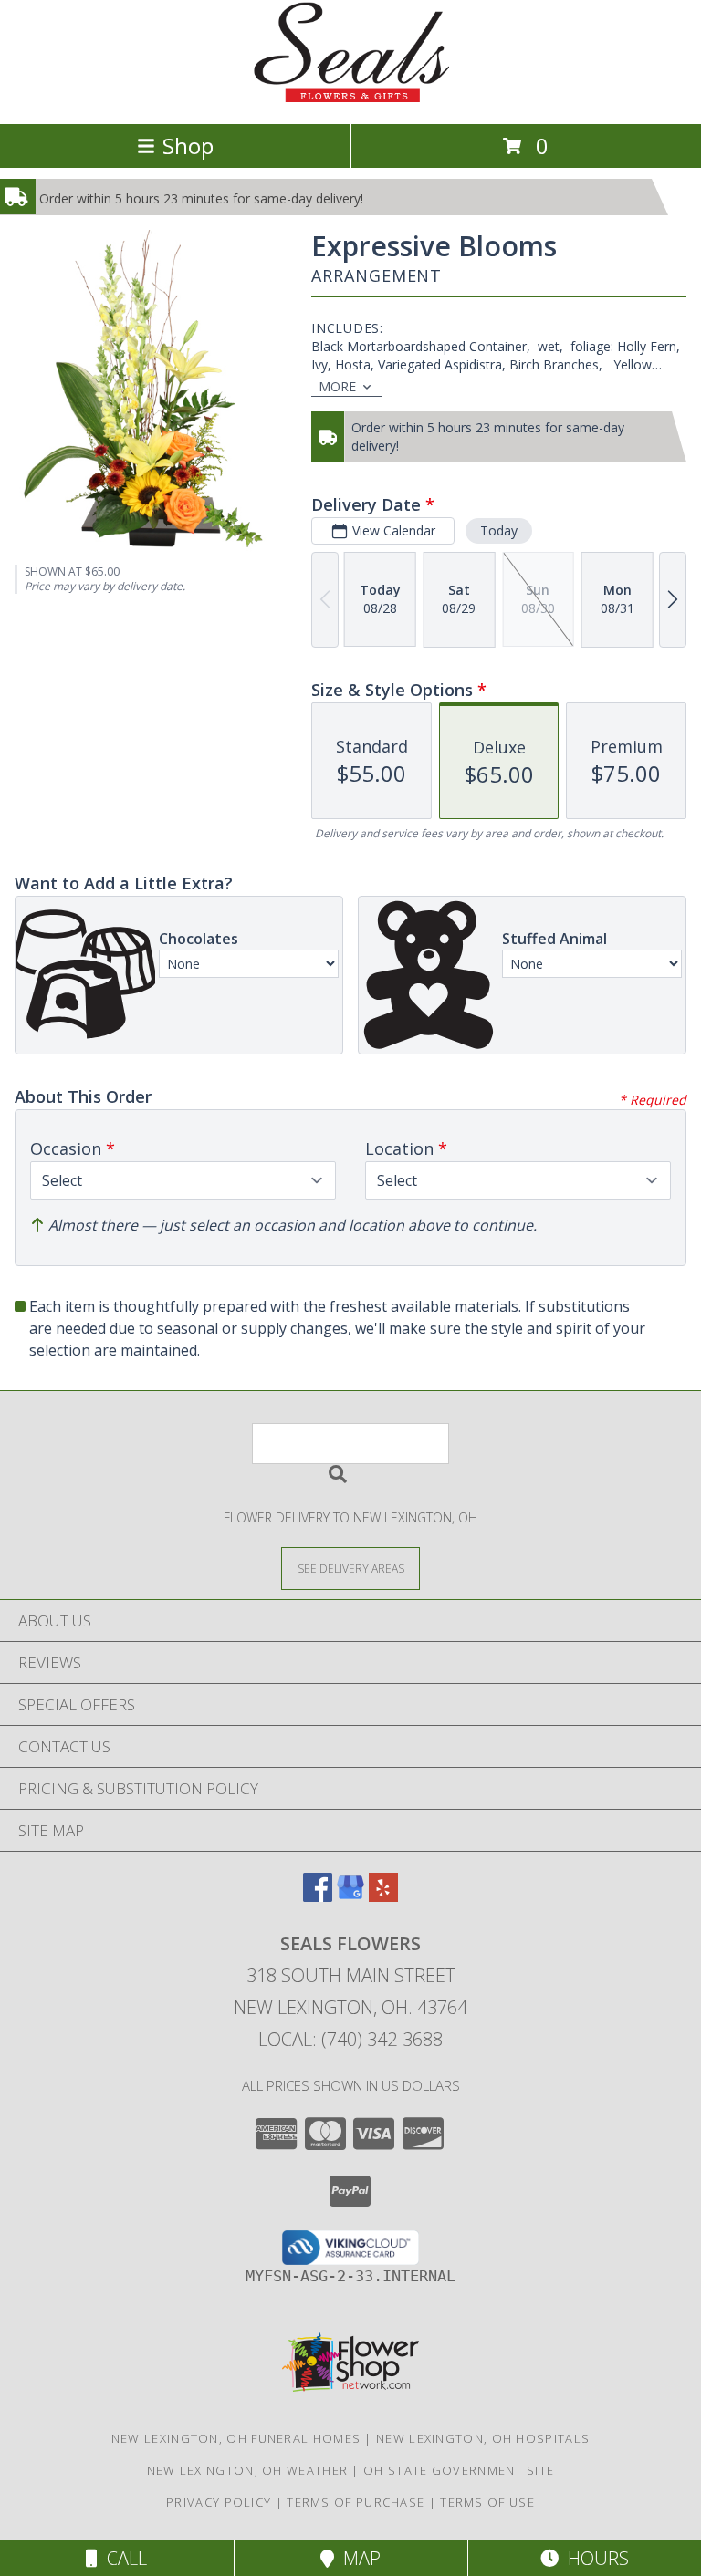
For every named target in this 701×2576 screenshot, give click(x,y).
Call (122, 2558)
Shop (188, 145)
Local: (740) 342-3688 (350, 2039)
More (337, 386)
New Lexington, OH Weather (248, 2470)
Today (499, 530)
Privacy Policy (219, 2502)
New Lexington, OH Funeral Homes (236, 2438)
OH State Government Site (459, 2470)
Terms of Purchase (356, 2502)
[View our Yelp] (383, 1896)
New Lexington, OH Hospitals (483, 2438)
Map (357, 2558)
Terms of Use (487, 2502)
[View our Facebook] (318, 1896)
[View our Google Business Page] (350, 1896)
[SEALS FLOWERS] (350, 97)
